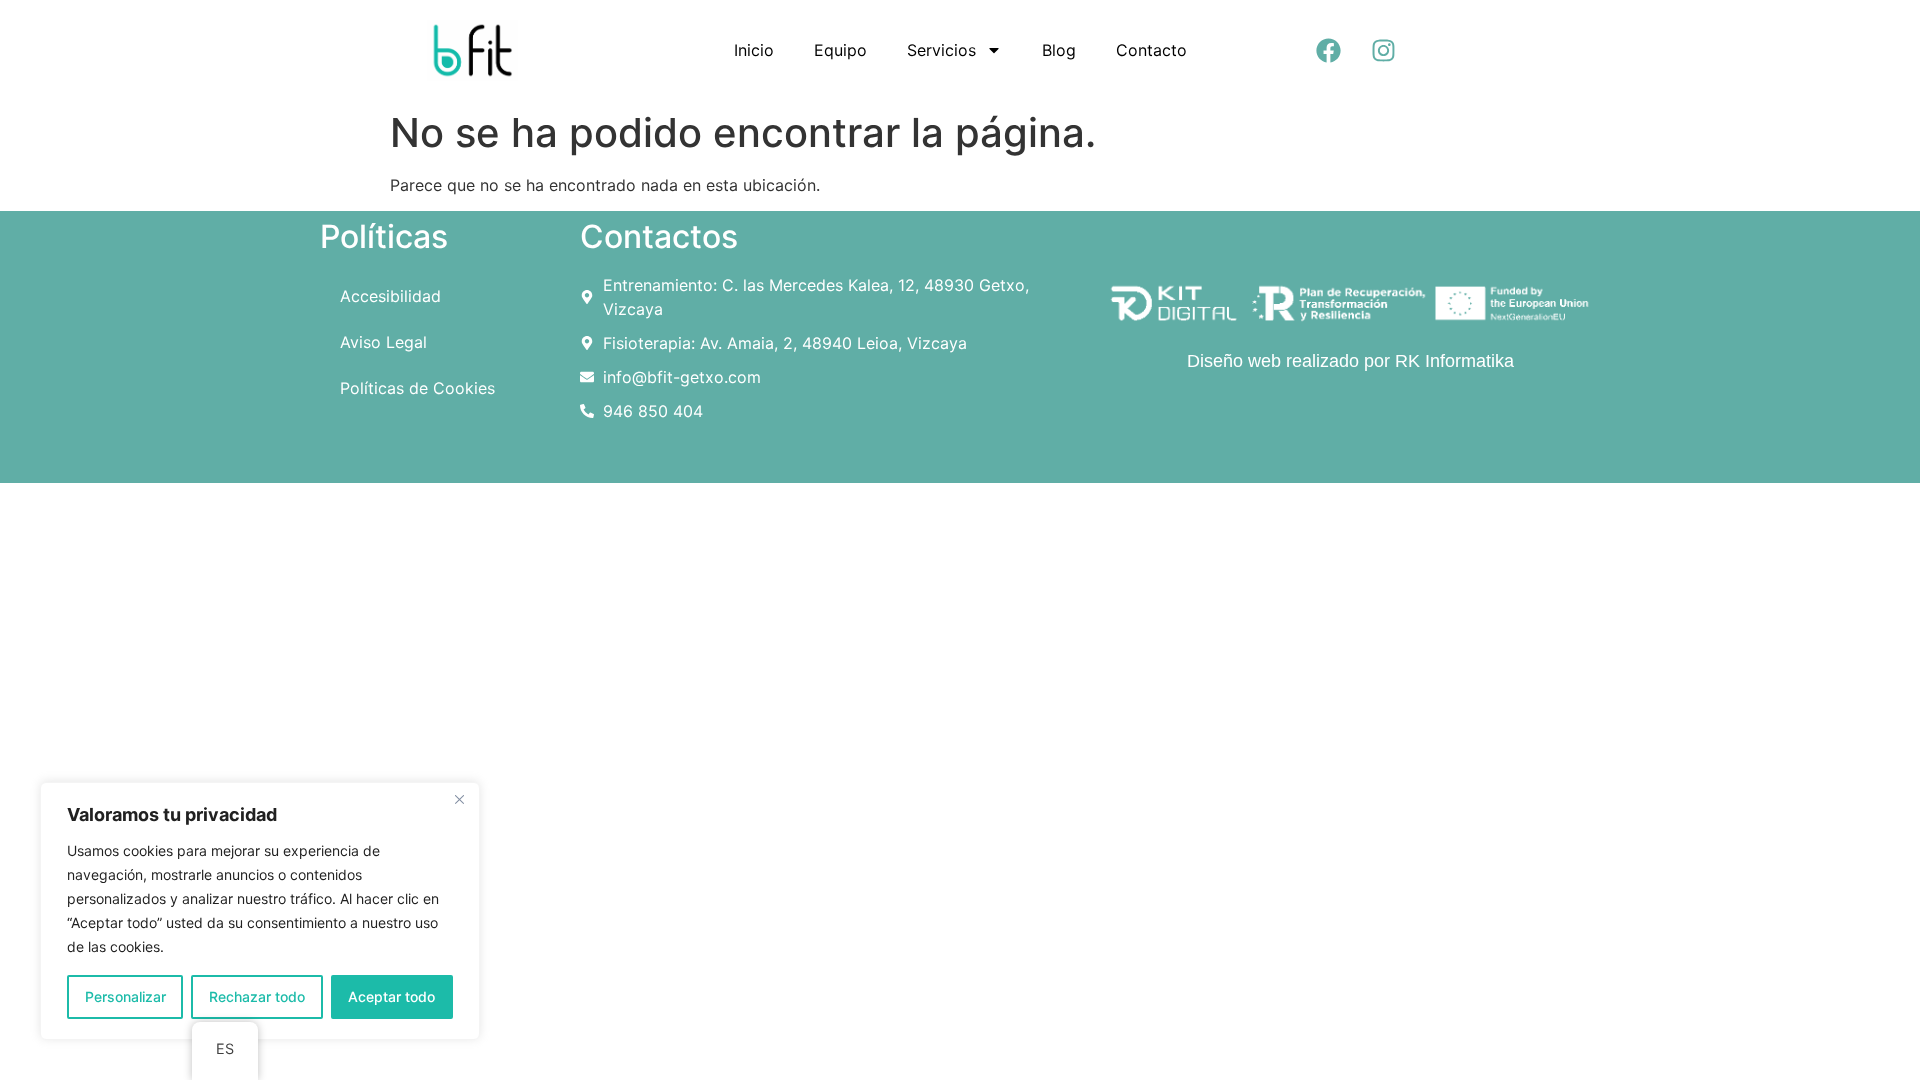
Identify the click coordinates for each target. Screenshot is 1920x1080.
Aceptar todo (391, 996)
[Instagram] (1384, 50)
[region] (260, 911)
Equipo (840, 50)
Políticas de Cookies (417, 388)
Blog (1059, 50)
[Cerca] (459, 799)
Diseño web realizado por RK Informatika (1350, 361)
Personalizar (125, 996)
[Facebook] (1329, 50)
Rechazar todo (257, 996)
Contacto (1151, 50)
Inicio (754, 50)
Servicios (941, 50)
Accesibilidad (390, 296)
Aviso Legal (383, 342)
